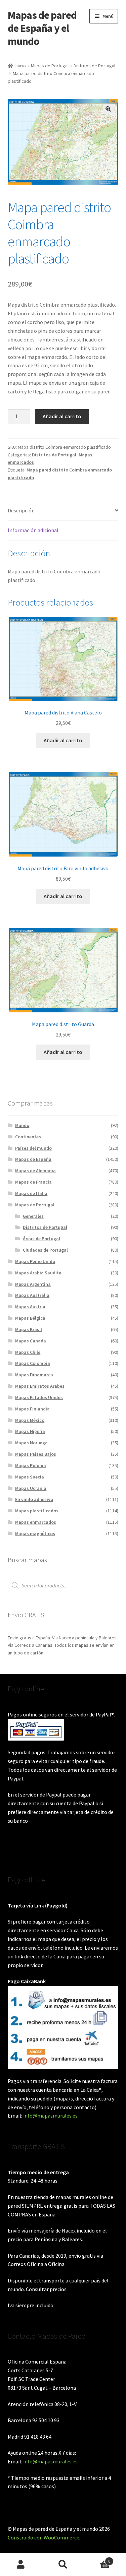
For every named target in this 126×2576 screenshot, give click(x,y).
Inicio (21, 66)
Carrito (97, 2559)
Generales (33, 1216)
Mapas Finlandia (32, 1409)
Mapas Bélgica (30, 1318)
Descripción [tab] (21, 510)
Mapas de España (33, 1159)
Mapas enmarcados (36, 1522)
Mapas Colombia (33, 1363)
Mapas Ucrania (31, 1488)
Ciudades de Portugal (45, 1250)
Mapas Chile (28, 1352)
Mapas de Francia (33, 1182)
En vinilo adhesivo (34, 1499)
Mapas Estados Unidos (39, 1397)
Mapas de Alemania (35, 1171)
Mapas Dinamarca (34, 1375)
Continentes (28, 1137)
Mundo (22, 1125)
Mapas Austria (30, 1307)
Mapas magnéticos (35, 1533)
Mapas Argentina (33, 1284)
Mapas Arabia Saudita (38, 1273)
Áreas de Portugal (41, 1239)
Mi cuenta (21, 2565)
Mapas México (30, 1420)
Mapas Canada (31, 1341)
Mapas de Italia (31, 1193)
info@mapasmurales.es (50, 2116)
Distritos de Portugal (94, 66)
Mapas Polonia (31, 1465)
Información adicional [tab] (33, 530)
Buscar (63, 2565)
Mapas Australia (32, 1295)
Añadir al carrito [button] (63, 740)
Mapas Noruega (31, 1443)
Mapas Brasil (29, 1329)
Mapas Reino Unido (35, 1261)
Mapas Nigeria (30, 1431)
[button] (108, 109)
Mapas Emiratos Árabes (40, 1386)
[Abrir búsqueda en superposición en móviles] (63, 1585)
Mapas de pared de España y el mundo (42, 28)
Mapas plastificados (37, 1511)
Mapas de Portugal (50, 66)
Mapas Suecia (30, 1477)
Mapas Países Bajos (36, 1454)
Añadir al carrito (62, 416)
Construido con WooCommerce (44, 2537)
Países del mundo (33, 1148)
